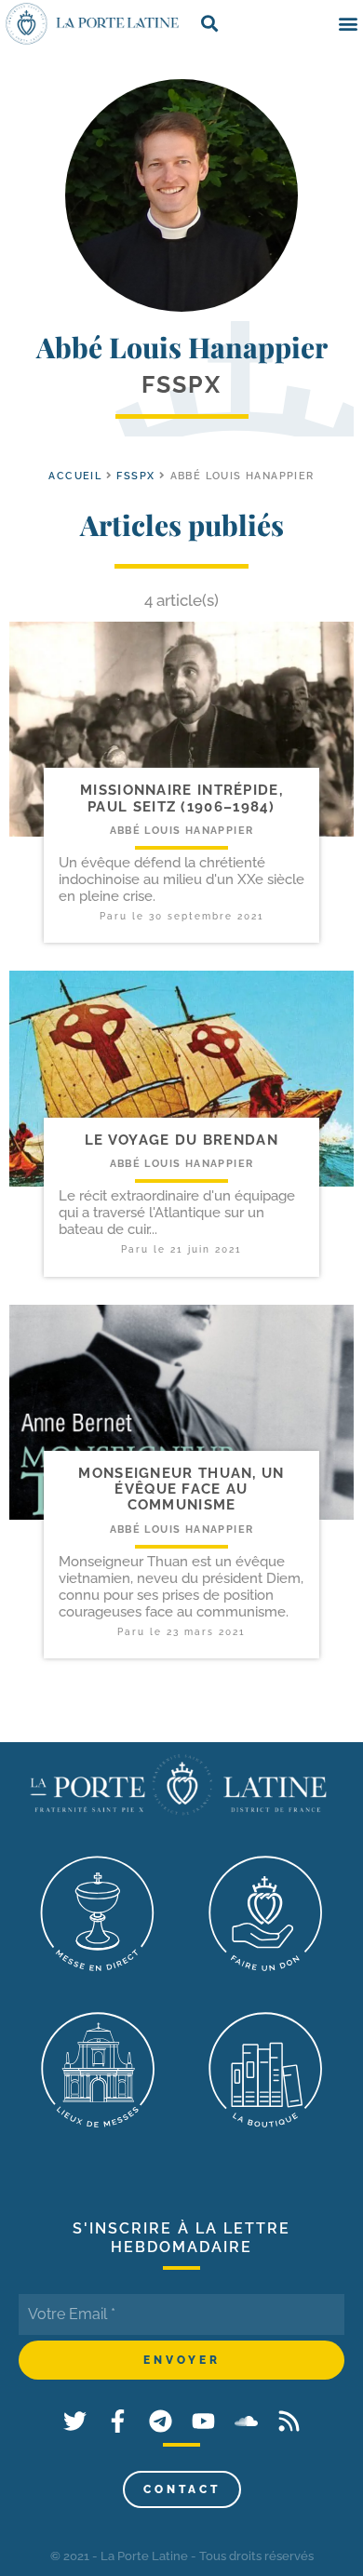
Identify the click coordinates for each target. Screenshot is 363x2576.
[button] (348, 24)
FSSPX (135, 476)
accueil (75, 476)
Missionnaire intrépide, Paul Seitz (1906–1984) (181, 798)
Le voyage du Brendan (181, 1140)
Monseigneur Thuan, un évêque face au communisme (181, 1489)
